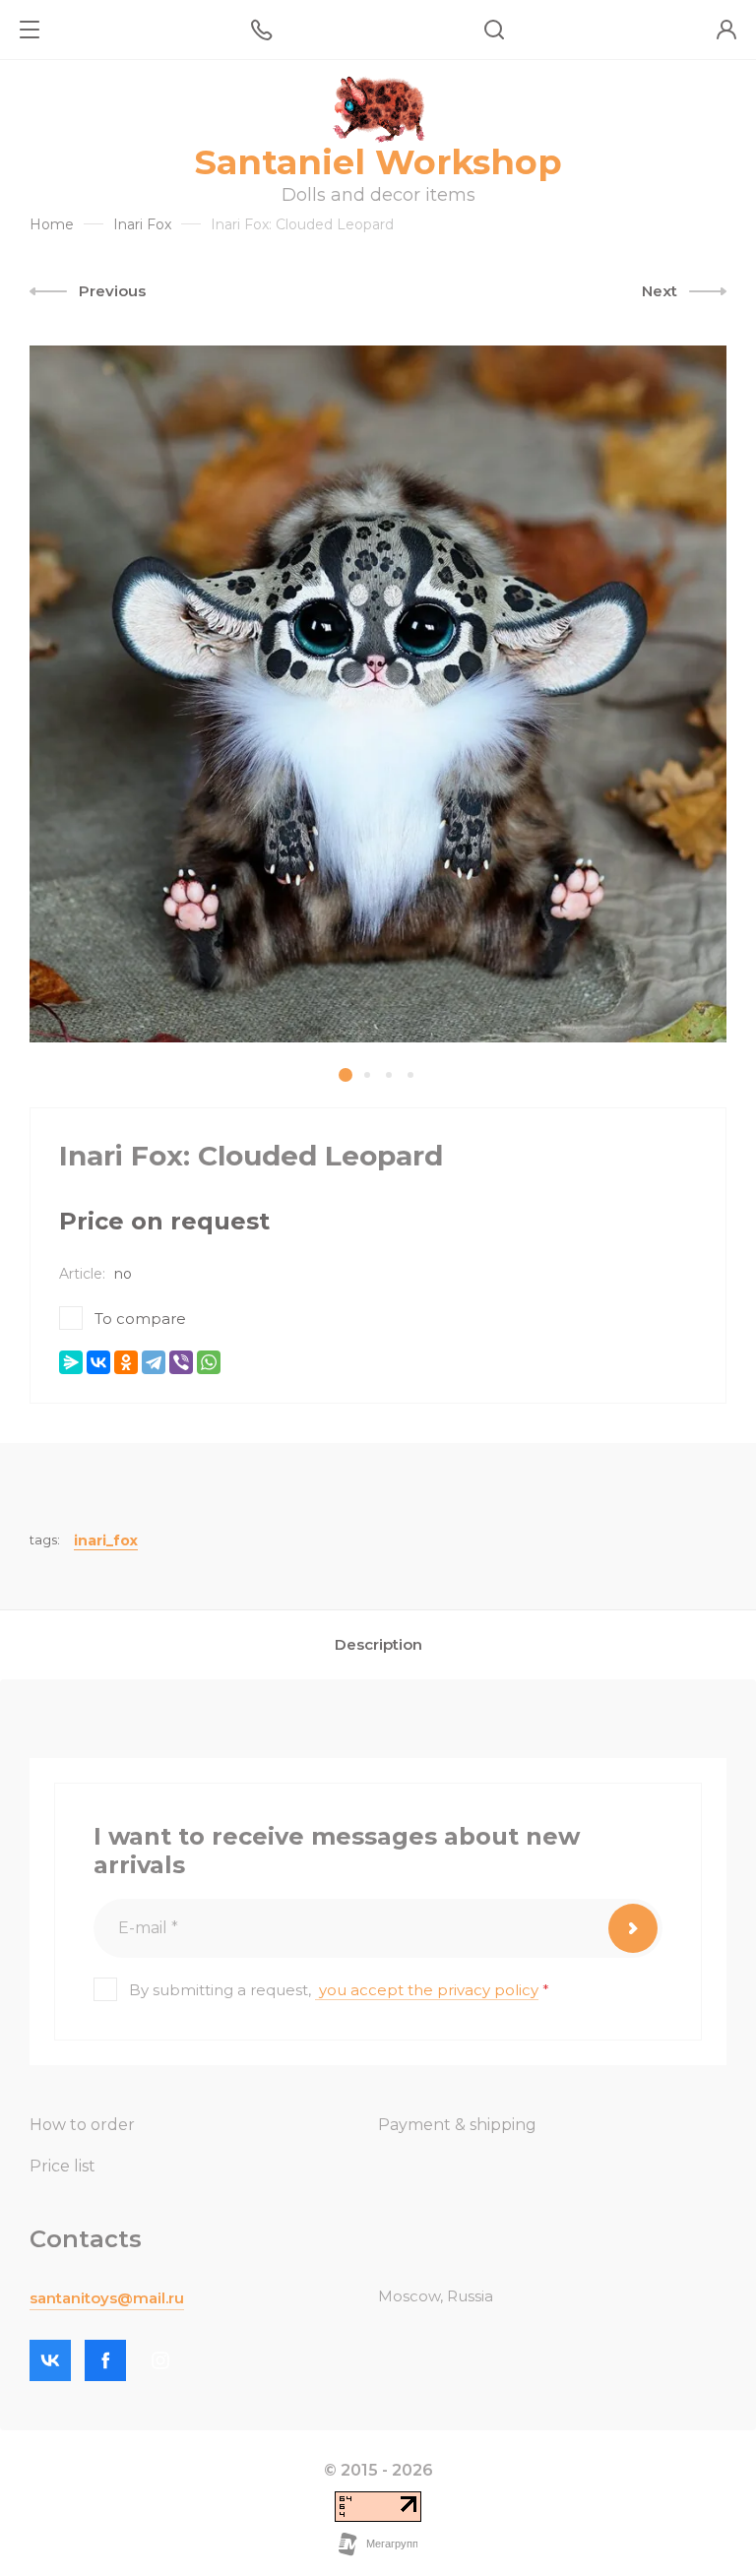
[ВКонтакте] (98, 1362)
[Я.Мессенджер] (71, 1362)
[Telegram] (154, 1362)
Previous (112, 291)
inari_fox (106, 1540)
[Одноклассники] (126, 1362)
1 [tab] (346, 1075)
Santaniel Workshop (378, 162)
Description (378, 1644)
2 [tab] (367, 1075)
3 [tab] (389, 1075)
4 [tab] (410, 1075)
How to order (82, 2125)
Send (633, 1928)
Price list (63, 2166)
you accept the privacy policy (429, 1990)
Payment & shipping (457, 2125)
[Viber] (181, 1362)
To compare (140, 1319)
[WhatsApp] (209, 1362)
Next (660, 291)
